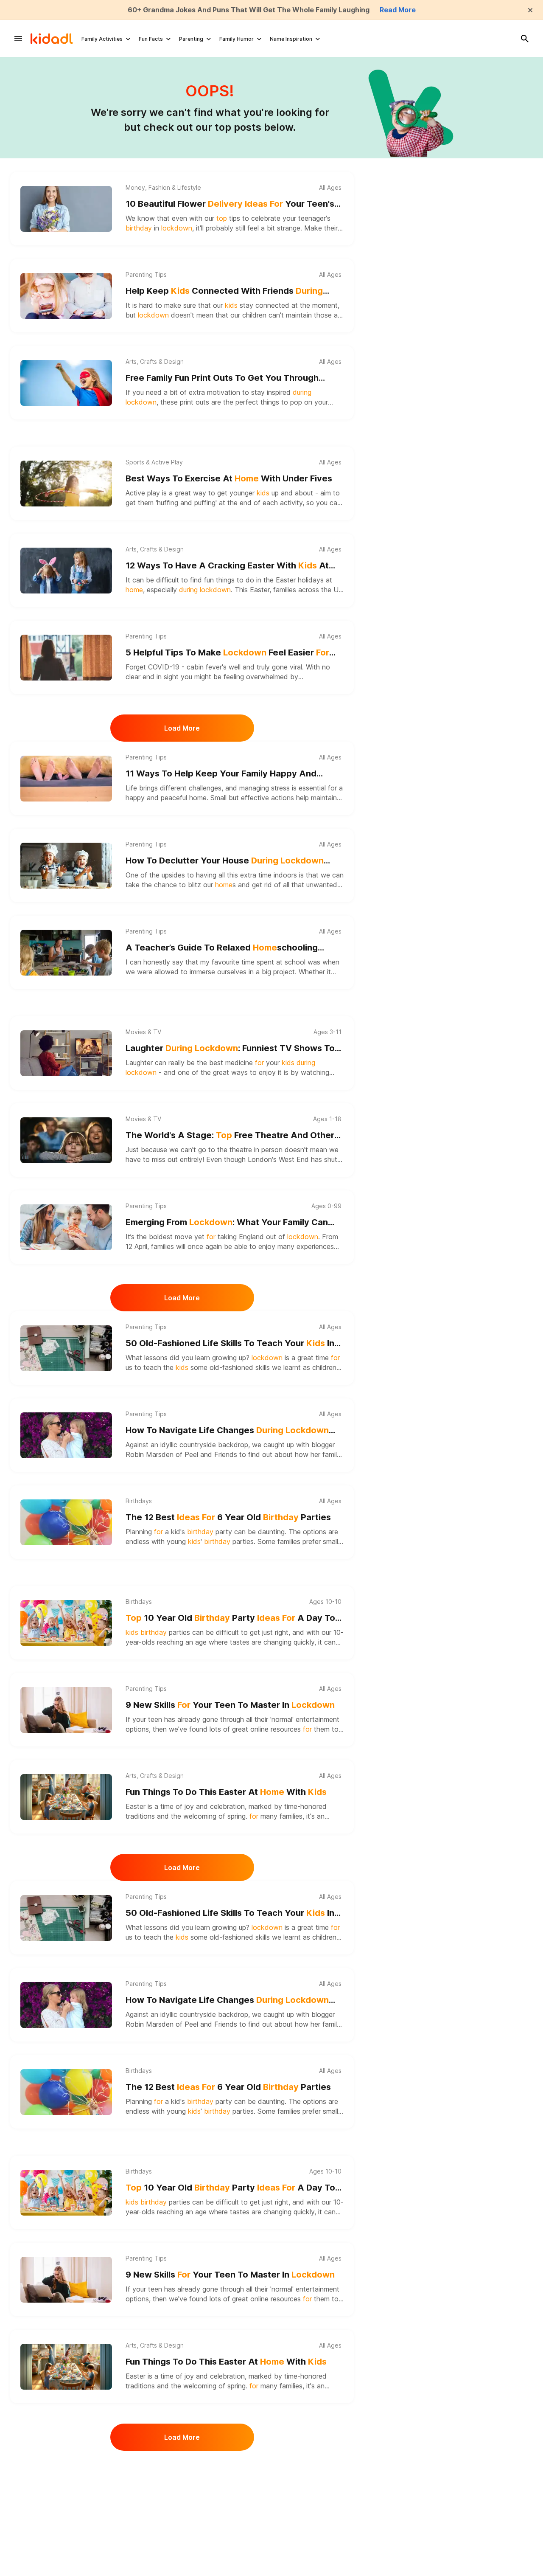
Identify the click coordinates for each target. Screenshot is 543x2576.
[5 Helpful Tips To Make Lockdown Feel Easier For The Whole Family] (66, 658)
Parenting (191, 39)
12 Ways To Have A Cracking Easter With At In (227, 566)
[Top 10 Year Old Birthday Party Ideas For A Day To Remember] (66, 1623)
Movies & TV (143, 1032)
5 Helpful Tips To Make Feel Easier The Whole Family (227, 653)
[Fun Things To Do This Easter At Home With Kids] (66, 1797)
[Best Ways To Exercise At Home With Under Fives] (66, 484)
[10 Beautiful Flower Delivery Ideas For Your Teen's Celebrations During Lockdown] (66, 209)
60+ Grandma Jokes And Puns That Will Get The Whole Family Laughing (249, 10)
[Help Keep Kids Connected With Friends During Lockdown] (66, 296)
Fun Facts (151, 39)
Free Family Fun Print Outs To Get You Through (222, 378)
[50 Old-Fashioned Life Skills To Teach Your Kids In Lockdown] (66, 1348)
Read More (398, 10)
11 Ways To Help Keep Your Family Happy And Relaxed (221, 774)
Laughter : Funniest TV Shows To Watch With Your (230, 1049)
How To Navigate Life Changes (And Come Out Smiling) (227, 1431)
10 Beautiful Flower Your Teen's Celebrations (230, 204)
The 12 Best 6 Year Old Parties (228, 1517)
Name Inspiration (291, 39)
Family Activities (102, 39)
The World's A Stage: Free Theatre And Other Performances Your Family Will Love (230, 1136)
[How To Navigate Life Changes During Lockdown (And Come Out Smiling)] (66, 1435)
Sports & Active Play (154, 462)
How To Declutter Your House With (225, 861)
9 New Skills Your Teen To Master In (230, 1705)
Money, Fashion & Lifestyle (163, 188)
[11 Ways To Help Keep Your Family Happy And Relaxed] (66, 779)
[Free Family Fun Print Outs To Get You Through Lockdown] (66, 383)
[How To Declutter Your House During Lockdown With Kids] (66, 866)
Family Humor (237, 39)
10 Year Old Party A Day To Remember (230, 1618)
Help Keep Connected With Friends (224, 291)
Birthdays (139, 1501)
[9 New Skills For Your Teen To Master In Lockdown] (66, 1710)
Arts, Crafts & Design (155, 362)
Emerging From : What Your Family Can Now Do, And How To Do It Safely (227, 1223)
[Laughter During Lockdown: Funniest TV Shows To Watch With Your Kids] (66, 1053)
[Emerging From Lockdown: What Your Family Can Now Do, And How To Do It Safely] (66, 1227)
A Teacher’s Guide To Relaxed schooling (222, 948)
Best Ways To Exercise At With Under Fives (229, 478)
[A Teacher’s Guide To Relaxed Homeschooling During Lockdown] (66, 953)
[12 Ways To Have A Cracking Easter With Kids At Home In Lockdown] (66, 571)
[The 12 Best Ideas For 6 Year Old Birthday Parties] (66, 1522)
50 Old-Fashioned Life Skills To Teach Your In (230, 1344)
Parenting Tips (146, 275)
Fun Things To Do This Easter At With (226, 1792)
